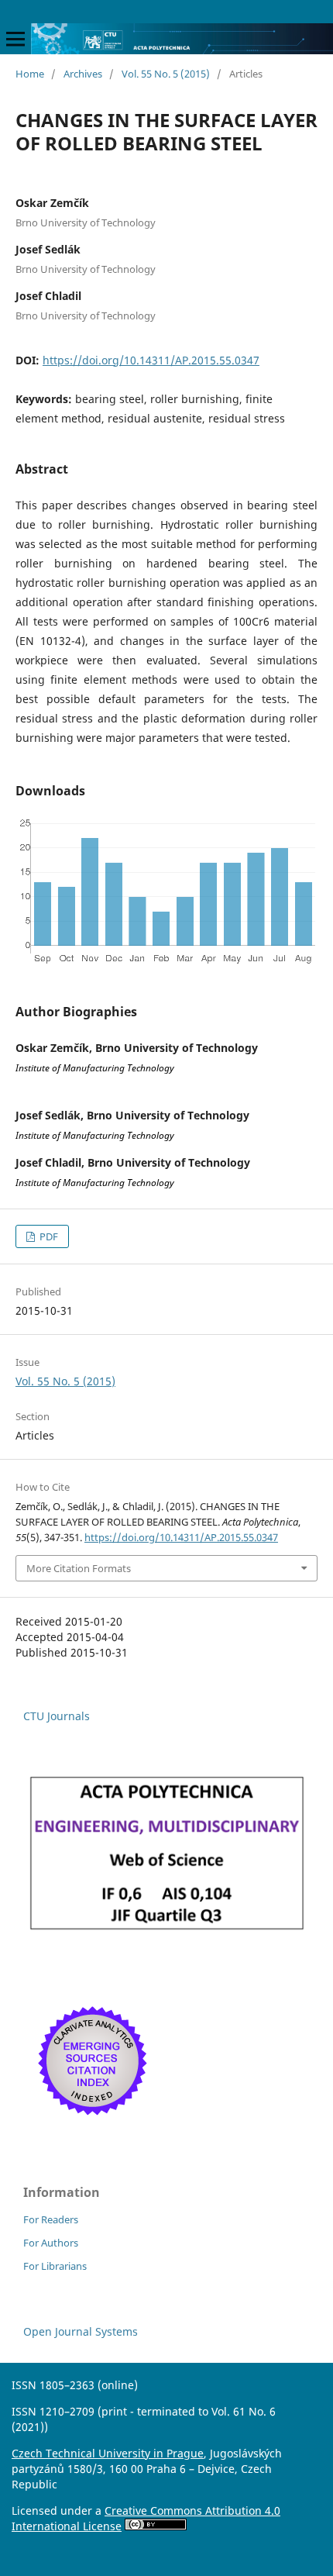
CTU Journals (57, 1716)
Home (30, 74)
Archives (83, 74)
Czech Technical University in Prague (108, 2453)
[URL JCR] (166, 1932)
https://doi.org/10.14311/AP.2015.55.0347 (151, 360)
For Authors (51, 2243)
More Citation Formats (79, 1568)
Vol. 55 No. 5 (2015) (166, 74)
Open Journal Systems (81, 2331)
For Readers (51, 2219)
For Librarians (55, 2266)
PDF (48, 1236)
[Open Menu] (15, 39)
